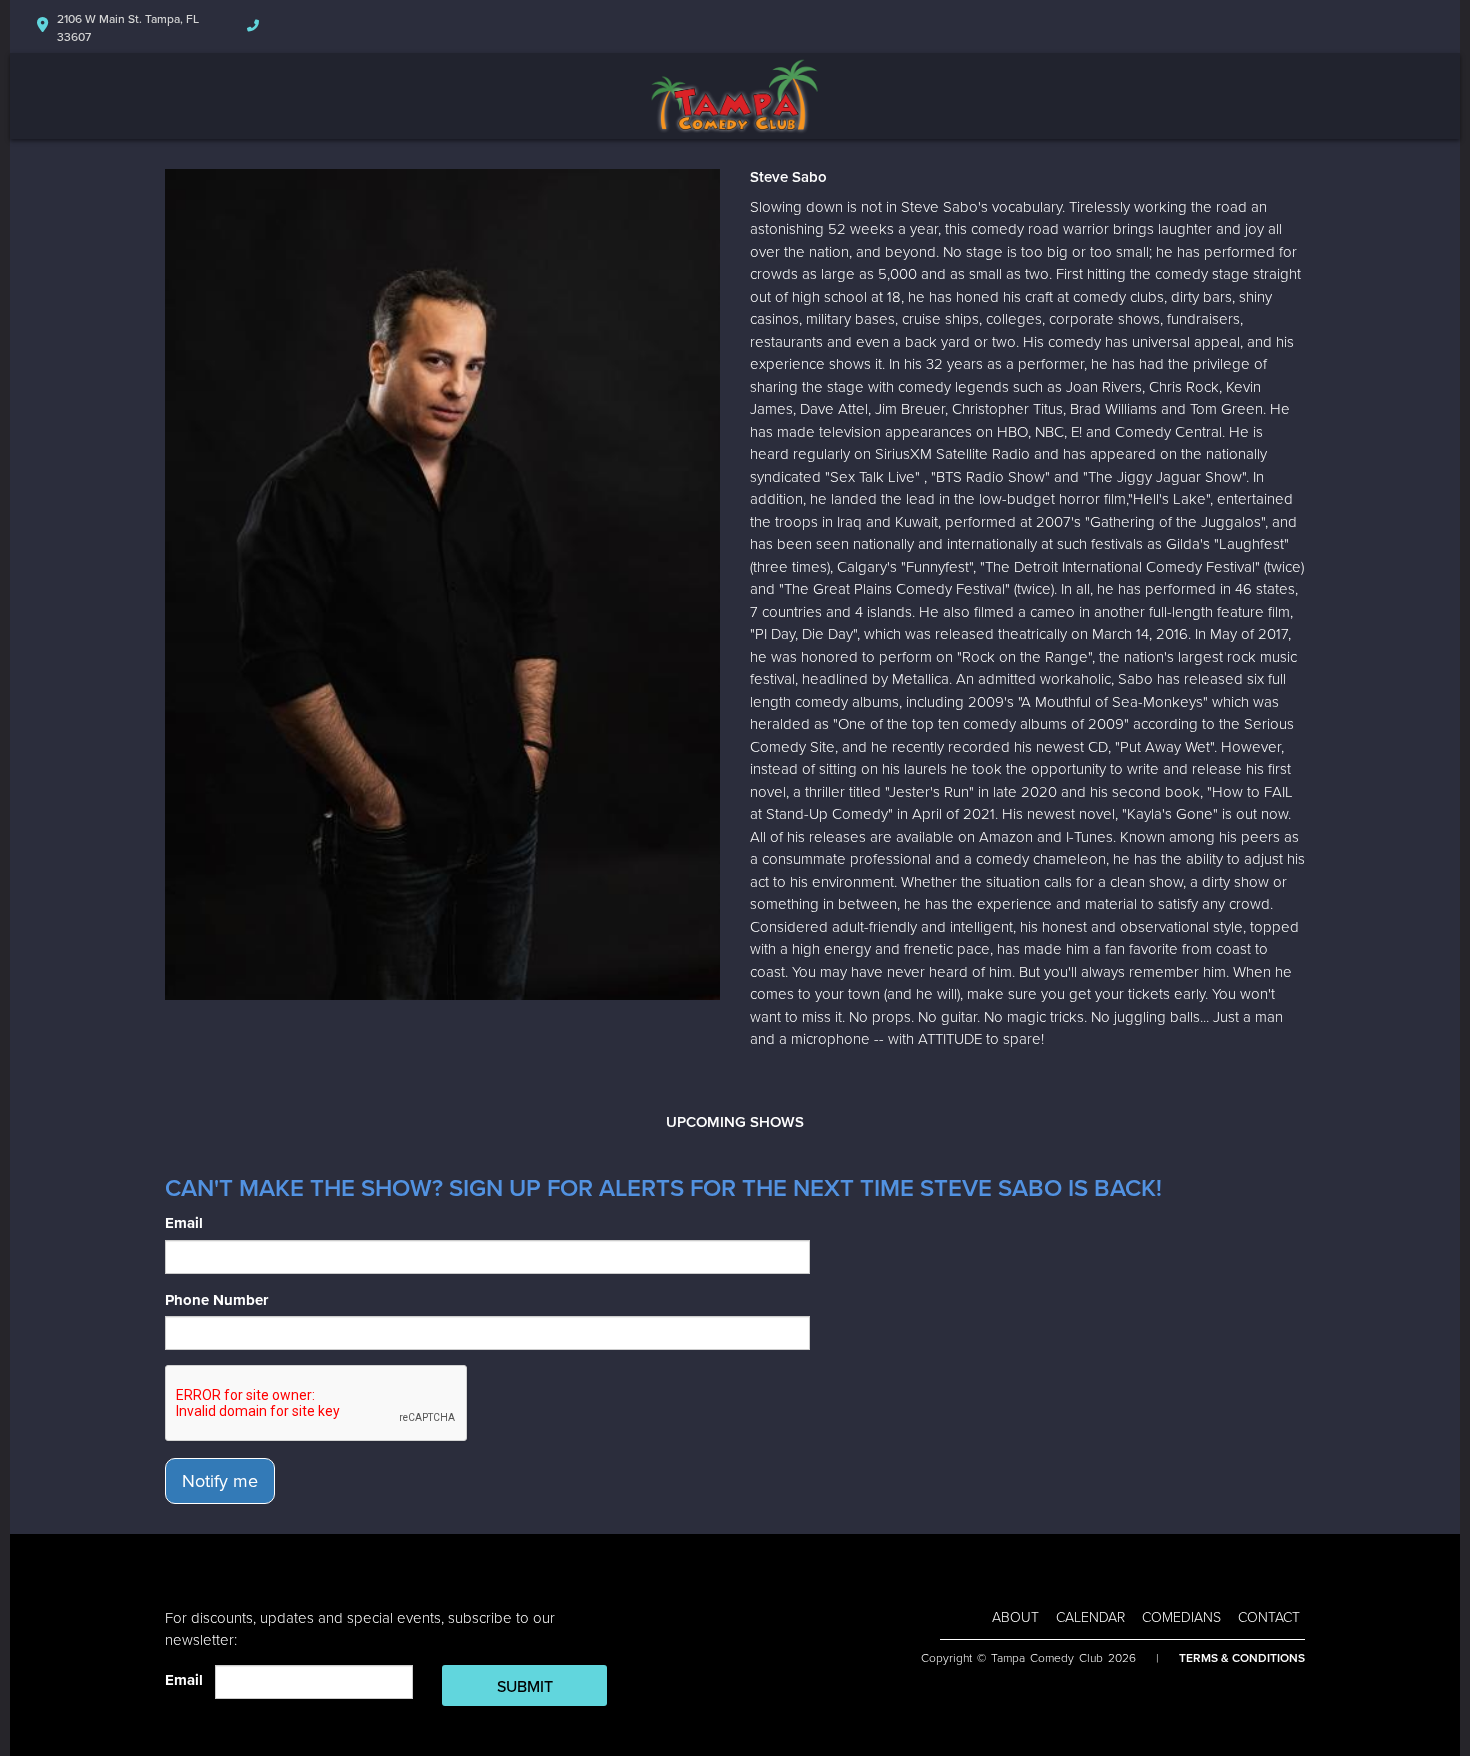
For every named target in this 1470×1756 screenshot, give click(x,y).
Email (184, 1223)
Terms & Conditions (1242, 1658)
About (1015, 1617)
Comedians (1181, 1617)
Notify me (220, 1481)
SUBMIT (525, 1687)
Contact (1269, 1617)
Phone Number (216, 1300)
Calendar (1090, 1617)
